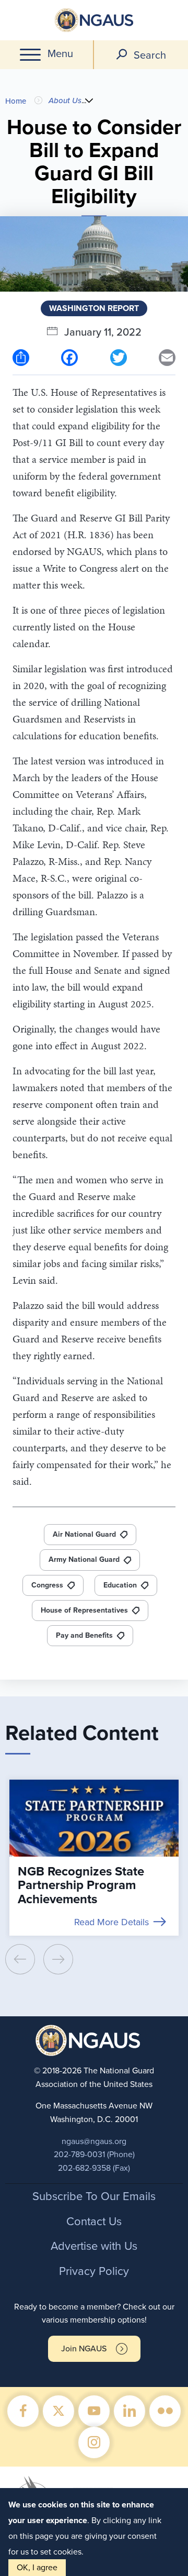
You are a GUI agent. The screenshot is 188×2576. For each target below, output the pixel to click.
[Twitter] (119, 357)
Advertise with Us (94, 2246)
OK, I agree (37, 2568)
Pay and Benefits (84, 1635)
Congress (47, 1585)
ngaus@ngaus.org (94, 2141)
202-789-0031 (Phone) (94, 2155)
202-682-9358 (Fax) (94, 2168)
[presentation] (20, 1959)
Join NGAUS (84, 2349)
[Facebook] (69, 357)
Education (120, 1585)
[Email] (167, 357)
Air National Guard (84, 1534)
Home (16, 101)
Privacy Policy (94, 2271)
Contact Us (94, 2222)
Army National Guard (84, 1559)
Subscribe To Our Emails (94, 2196)
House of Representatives (84, 1610)
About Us (65, 101)
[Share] (21, 357)
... (84, 100)
